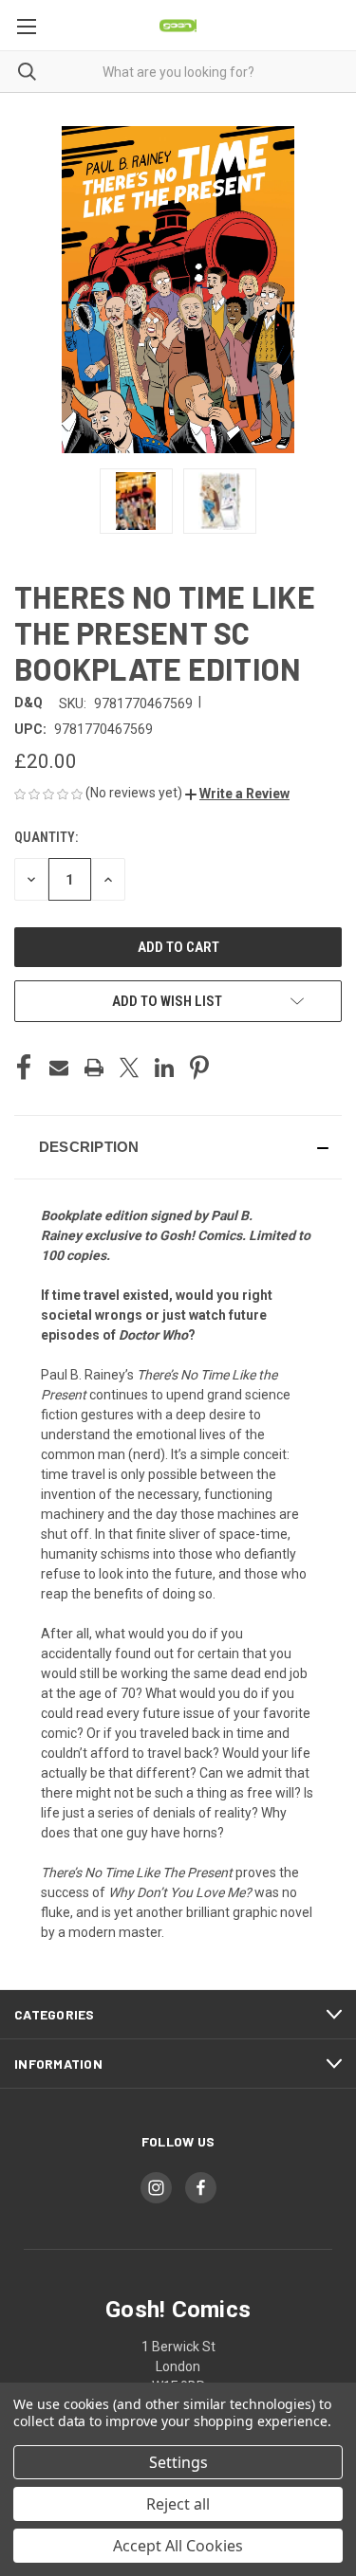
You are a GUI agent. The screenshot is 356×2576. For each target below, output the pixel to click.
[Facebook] (24, 1068)
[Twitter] (129, 1068)
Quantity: (46, 837)
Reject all (178, 2504)
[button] (237, 794)
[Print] (94, 1068)
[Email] (59, 1068)
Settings (178, 2462)
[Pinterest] (199, 1068)
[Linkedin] (164, 1068)
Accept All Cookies (178, 2546)
